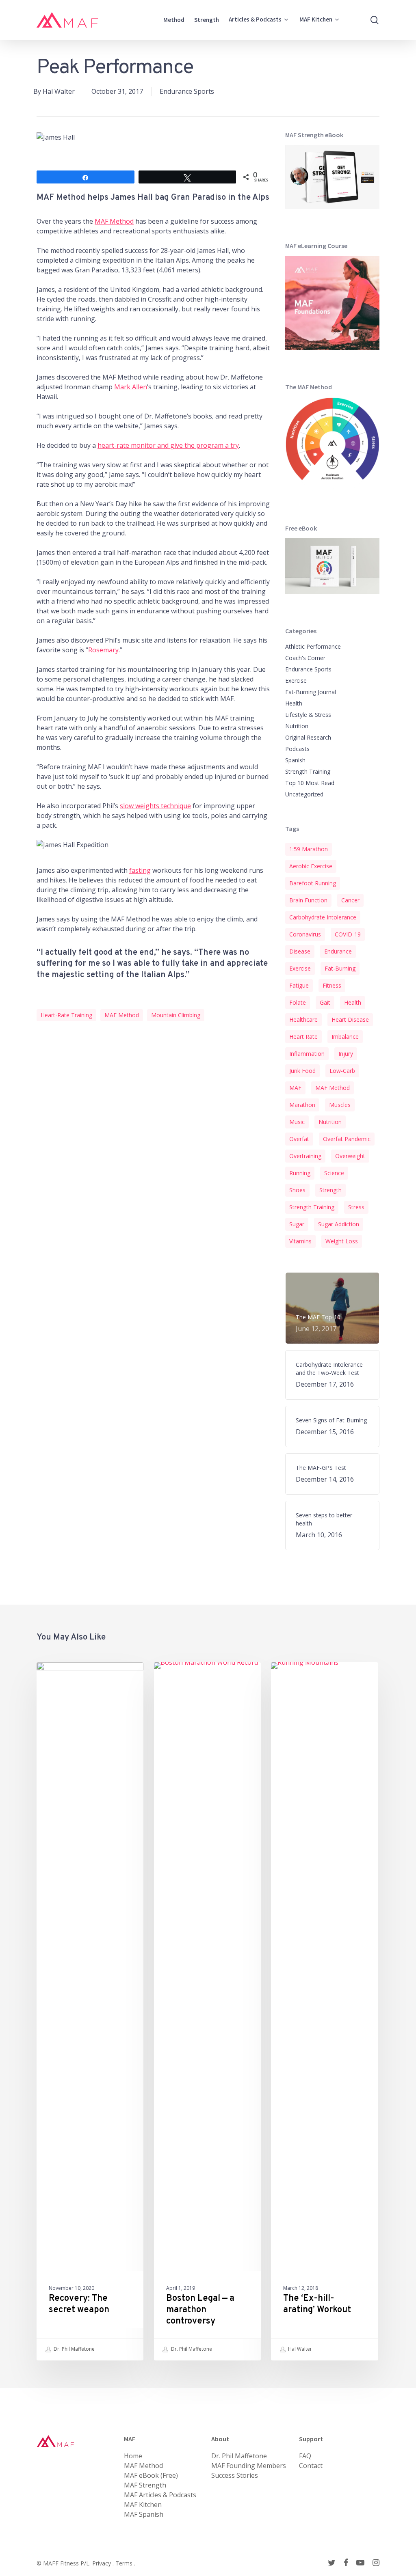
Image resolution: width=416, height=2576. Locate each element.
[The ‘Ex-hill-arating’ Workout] (324, 2011)
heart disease (350, 1019)
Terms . (125, 2563)
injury (346, 1054)
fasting (140, 870)
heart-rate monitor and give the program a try (168, 445)
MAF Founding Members (249, 2466)
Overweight (350, 1156)
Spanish (295, 760)
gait (325, 1002)
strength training (312, 1207)
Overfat (299, 1139)
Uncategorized (304, 794)
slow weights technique (155, 806)
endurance (338, 951)
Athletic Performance (313, 646)
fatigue (299, 985)
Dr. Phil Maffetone (74, 2349)
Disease (300, 951)
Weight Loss (342, 1241)
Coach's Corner (305, 658)
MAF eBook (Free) (151, 2475)
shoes (297, 1190)
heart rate (303, 1037)
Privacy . (104, 2563)
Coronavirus (305, 934)
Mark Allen (131, 387)
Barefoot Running (313, 883)
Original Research (308, 737)
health (353, 1002)
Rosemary (103, 650)
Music (297, 1122)
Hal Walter (59, 91)
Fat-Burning (340, 968)
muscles (340, 1105)
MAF (295, 1088)
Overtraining (305, 1156)
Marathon (302, 1105)
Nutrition (297, 726)
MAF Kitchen (143, 2505)
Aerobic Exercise (311, 866)
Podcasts (297, 749)
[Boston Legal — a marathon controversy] (207, 2011)
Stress (356, 1207)
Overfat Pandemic (347, 1139)
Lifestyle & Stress (308, 715)
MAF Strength (145, 2485)
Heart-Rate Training (66, 1015)
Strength (330, 1190)
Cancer (350, 900)
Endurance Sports (187, 91)
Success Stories (235, 2475)
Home (133, 2456)
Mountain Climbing (176, 1015)
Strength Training (308, 771)
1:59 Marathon (309, 849)
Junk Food (302, 1071)
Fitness (332, 985)
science (334, 1173)
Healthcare (303, 1019)
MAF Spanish (144, 2514)
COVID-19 (348, 934)
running (300, 1173)
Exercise (296, 681)
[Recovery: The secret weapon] (90, 2011)
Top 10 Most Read (310, 783)
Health (294, 703)
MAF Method (114, 221)
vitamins (300, 1241)
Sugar (297, 1224)
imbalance (345, 1037)
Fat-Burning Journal (311, 692)
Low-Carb (342, 1071)
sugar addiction (339, 1224)
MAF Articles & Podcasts (160, 2495)
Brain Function (308, 900)
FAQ (305, 2456)
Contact (311, 2466)
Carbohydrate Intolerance (323, 917)
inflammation (307, 1054)
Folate (298, 1002)
